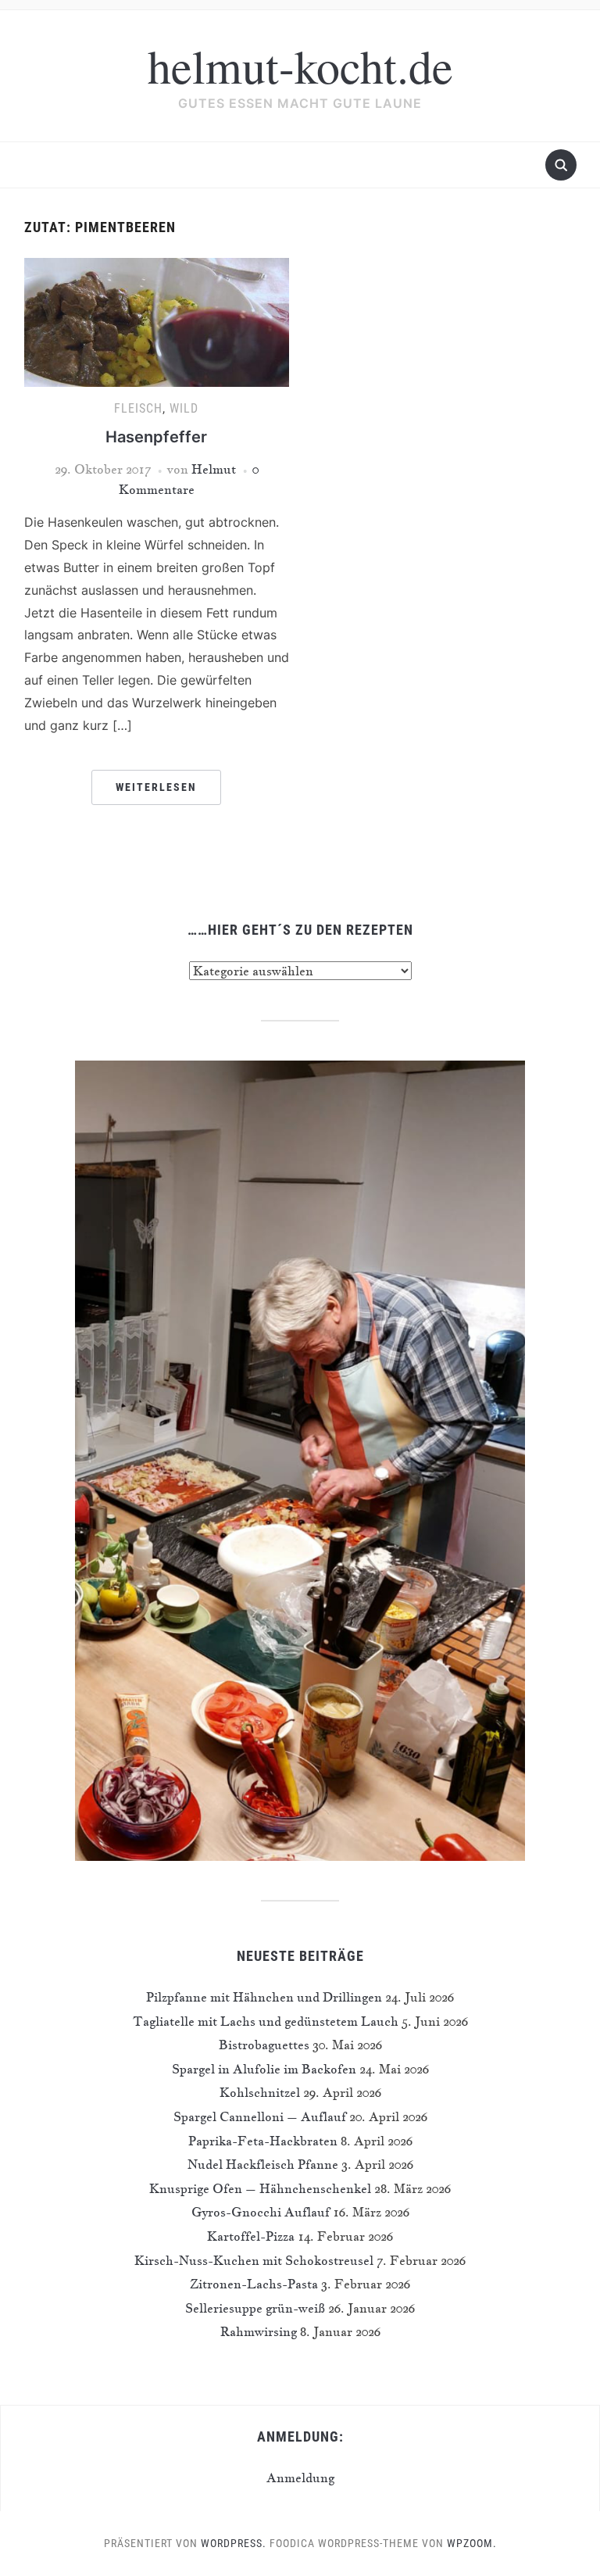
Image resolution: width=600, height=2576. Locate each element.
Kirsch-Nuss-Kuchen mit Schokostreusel (254, 2260)
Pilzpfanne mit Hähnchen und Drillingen (264, 1997)
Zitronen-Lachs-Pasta (254, 2284)
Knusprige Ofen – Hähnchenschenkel (260, 2188)
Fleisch (138, 408)
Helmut (214, 469)
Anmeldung (300, 2478)
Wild (184, 408)
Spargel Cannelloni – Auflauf (260, 2116)
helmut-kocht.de (300, 66)
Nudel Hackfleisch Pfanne (263, 2164)
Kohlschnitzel (260, 2092)
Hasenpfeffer (156, 437)
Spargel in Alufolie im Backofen (264, 2069)
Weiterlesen (156, 787)
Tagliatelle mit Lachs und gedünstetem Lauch (266, 2021)
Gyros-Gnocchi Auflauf (261, 2212)
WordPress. (234, 2543)
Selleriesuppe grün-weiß (255, 2308)
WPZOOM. (472, 2543)
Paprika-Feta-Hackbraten (263, 2141)
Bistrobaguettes (264, 2045)
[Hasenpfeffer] (157, 320)
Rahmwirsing (259, 2331)
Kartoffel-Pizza (251, 2236)
